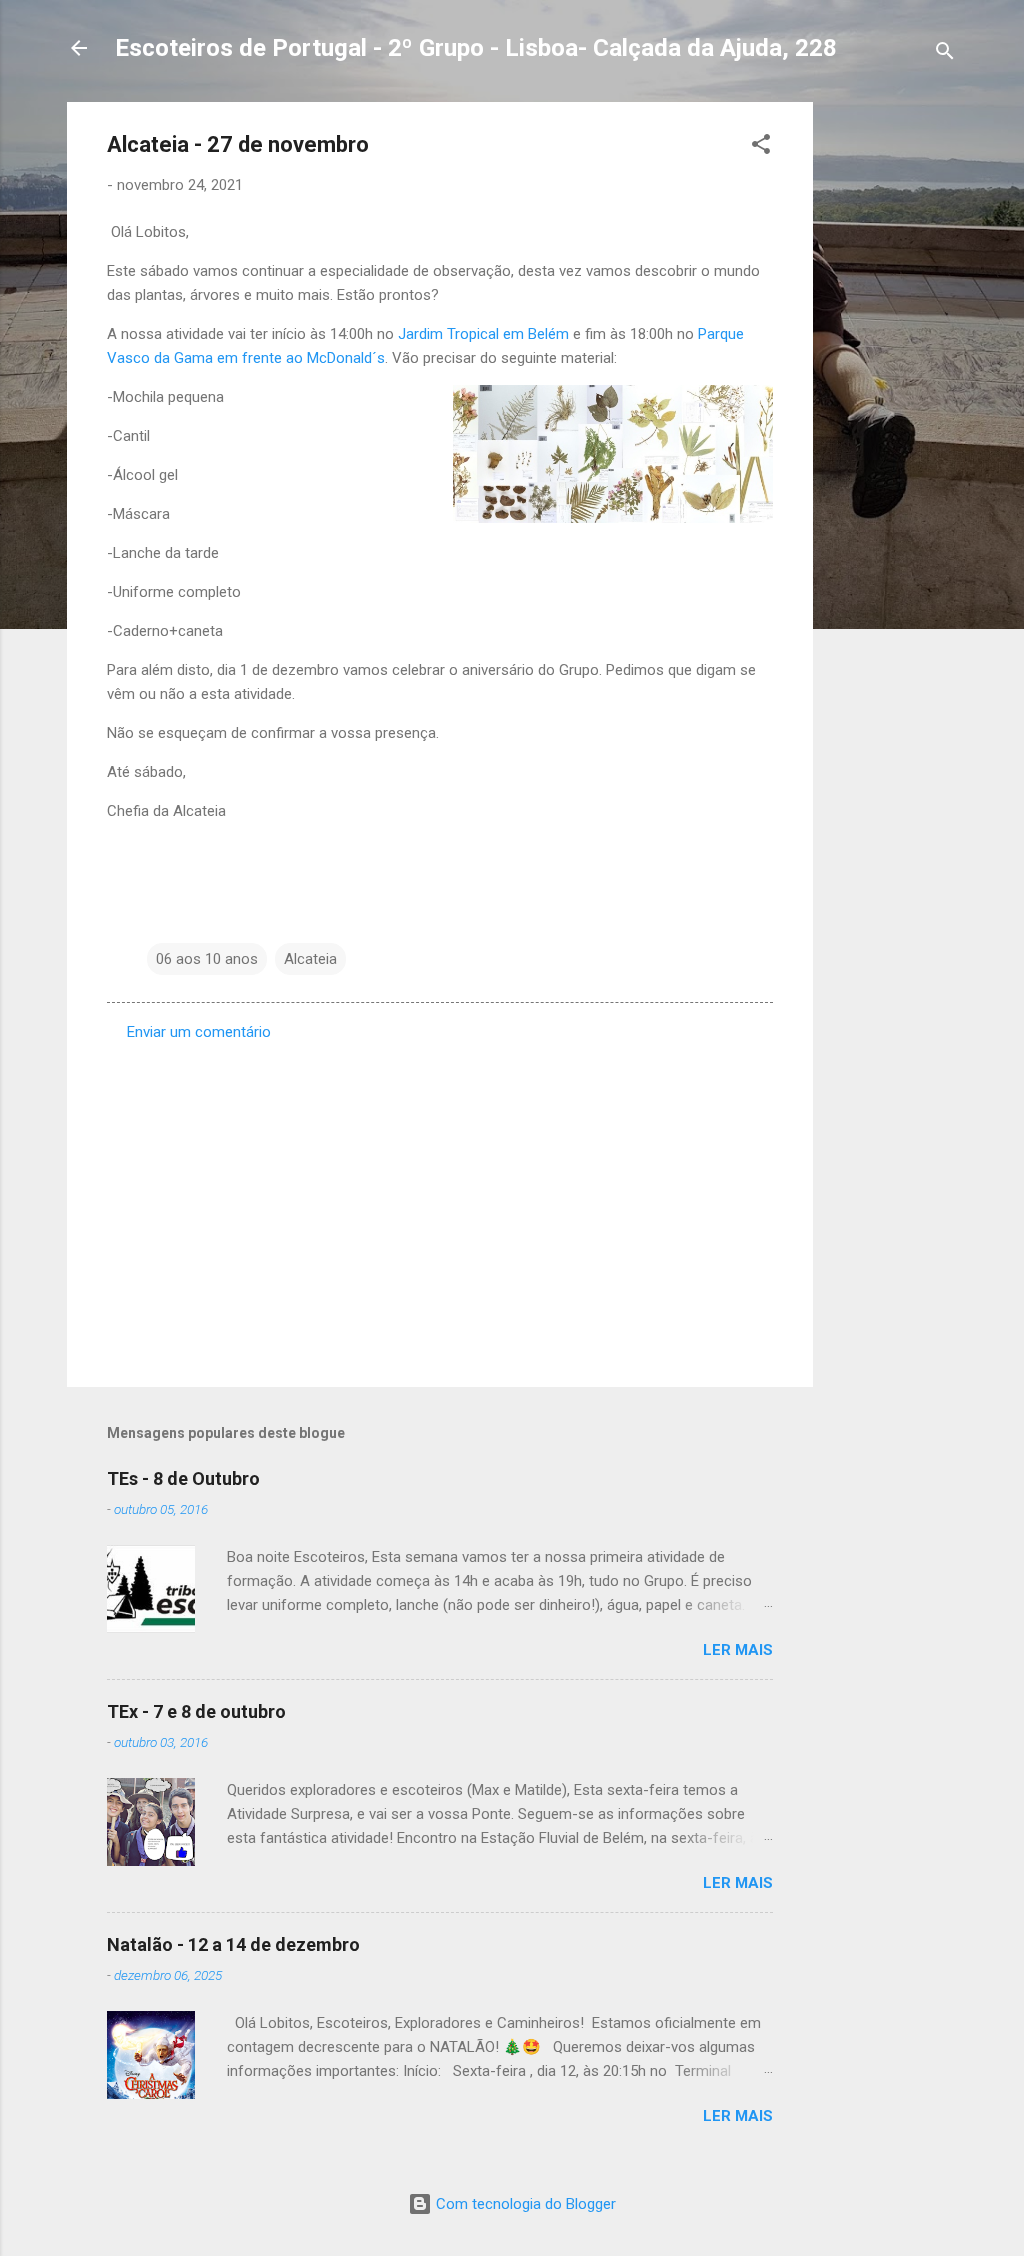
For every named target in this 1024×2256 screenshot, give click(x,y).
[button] (761, 147)
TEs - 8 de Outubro (183, 1478)
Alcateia (310, 959)
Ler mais (738, 1650)
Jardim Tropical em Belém (483, 334)
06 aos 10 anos (207, 959)
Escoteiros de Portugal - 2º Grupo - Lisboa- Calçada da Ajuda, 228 (476, 48)
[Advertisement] (893, 402)
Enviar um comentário (199, 1032)
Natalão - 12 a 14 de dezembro (233, 1944)
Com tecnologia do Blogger (524, 2204)
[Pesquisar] (945, 54)
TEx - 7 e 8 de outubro (196, 1711)
